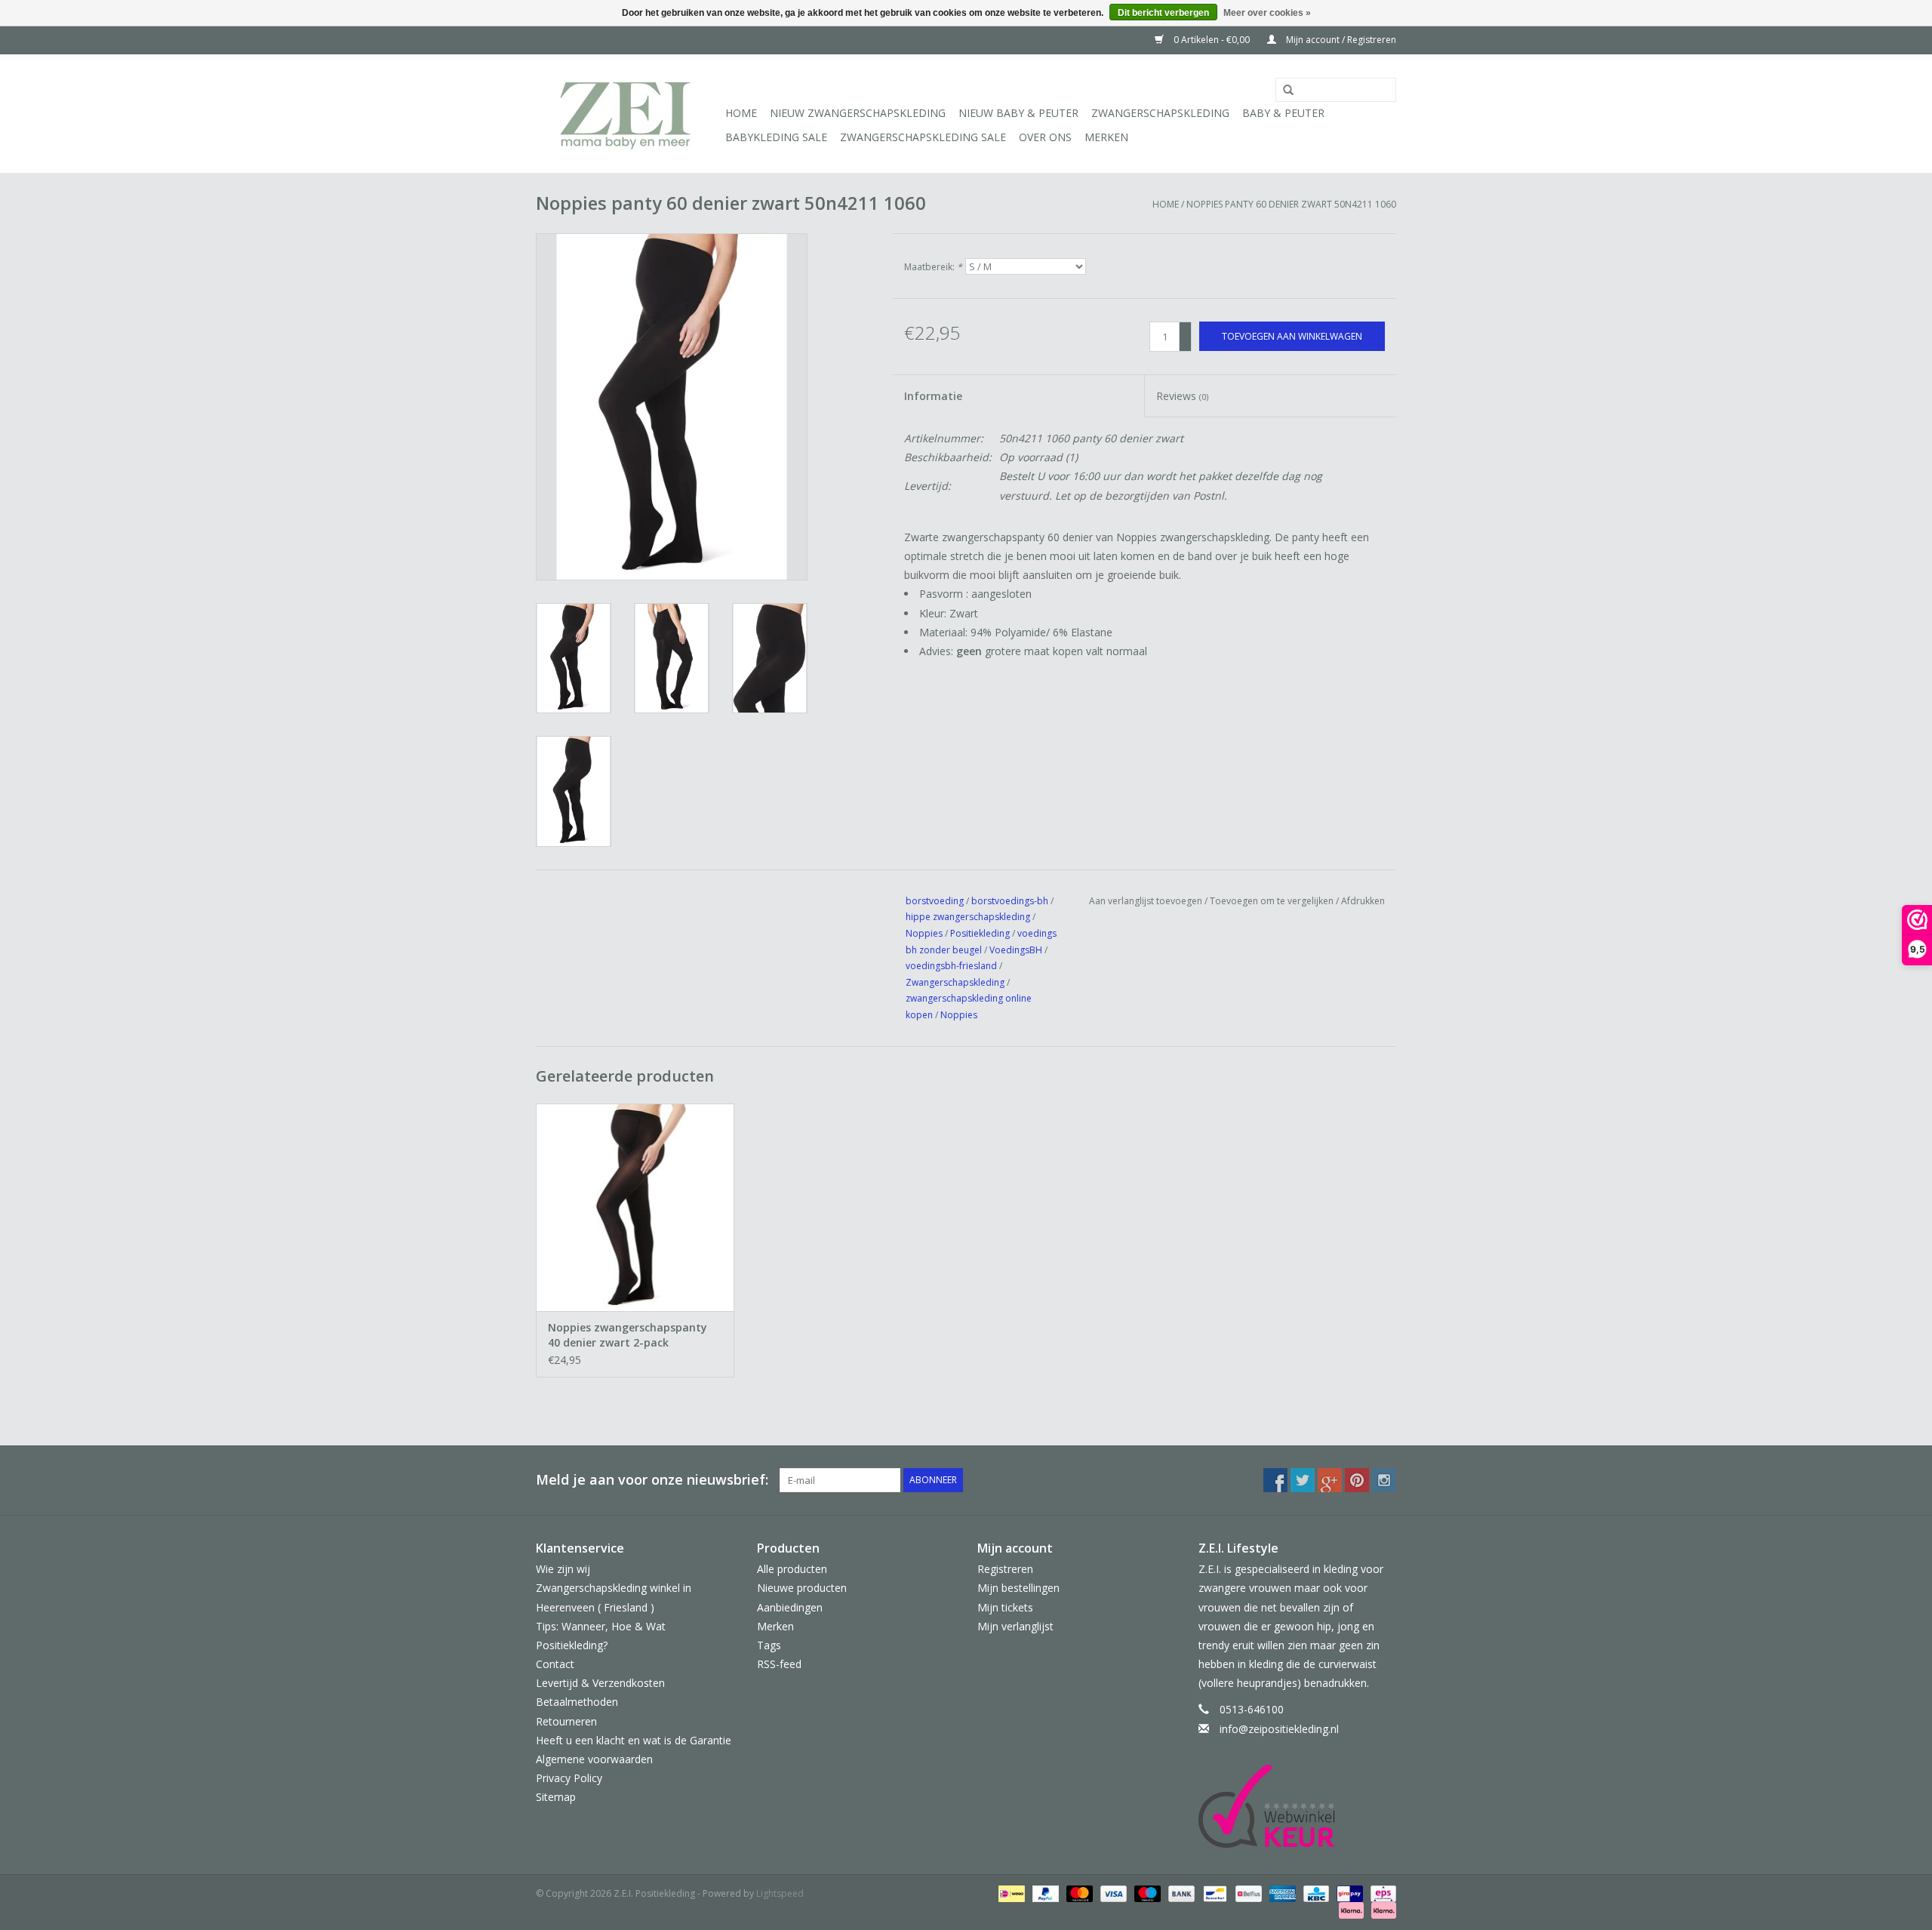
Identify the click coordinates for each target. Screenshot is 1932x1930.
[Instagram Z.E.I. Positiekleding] (1384, 1480)
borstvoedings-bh (1010, 901)
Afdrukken (1363, 901)
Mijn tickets (1005, 1607)
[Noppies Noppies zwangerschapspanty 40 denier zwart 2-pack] (635, 1207)
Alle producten (792, 1569)
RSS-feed (779, 1664)
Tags (769, 1645)
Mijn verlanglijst (1015, 1626)
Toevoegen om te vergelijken (1273, 901)
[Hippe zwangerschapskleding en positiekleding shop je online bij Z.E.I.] (628, 114)
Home (741, 113)
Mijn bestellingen (1018, 1588)
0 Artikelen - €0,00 (1212, 40)
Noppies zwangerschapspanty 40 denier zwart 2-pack (628, 1335)
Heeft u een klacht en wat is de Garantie (634, 1740)
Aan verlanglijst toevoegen (1146, 901)
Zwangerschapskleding (1160, 113)
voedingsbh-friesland (951, 966)
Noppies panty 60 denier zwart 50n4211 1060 (1291, 204)
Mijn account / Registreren (1340, 40)
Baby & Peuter (1283, 113)
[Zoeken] (1283, 91)
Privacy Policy (569, 1778)
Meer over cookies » (1267, 13)
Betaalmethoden (577, 1702)
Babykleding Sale (776, 137)
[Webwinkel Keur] (1298, 1806)
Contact (555, 1664)
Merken (1106, 137)
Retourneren (566, 1721)
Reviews (1182, 396)
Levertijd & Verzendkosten (600, 1683)
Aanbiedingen (790, 1607)
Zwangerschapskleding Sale (923, 137)
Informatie (933, 396)
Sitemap (556, 1797)
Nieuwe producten (802, 1588)
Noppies (924, 933)
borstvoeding (935, 901)
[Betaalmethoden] (1010, 1893)
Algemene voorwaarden (594, 1759)
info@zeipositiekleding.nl (1279, 1729)
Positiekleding (981, 933)
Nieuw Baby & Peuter (1018, 113)
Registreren (1005, 1569)
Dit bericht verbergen (1163, 13)
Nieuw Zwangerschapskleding (858, 113)
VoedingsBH (1016, 950)
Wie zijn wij (563, 1569)
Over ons (1045, 137)
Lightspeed (780, 1893)
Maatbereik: (933, 267)
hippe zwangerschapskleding (968, 917)
